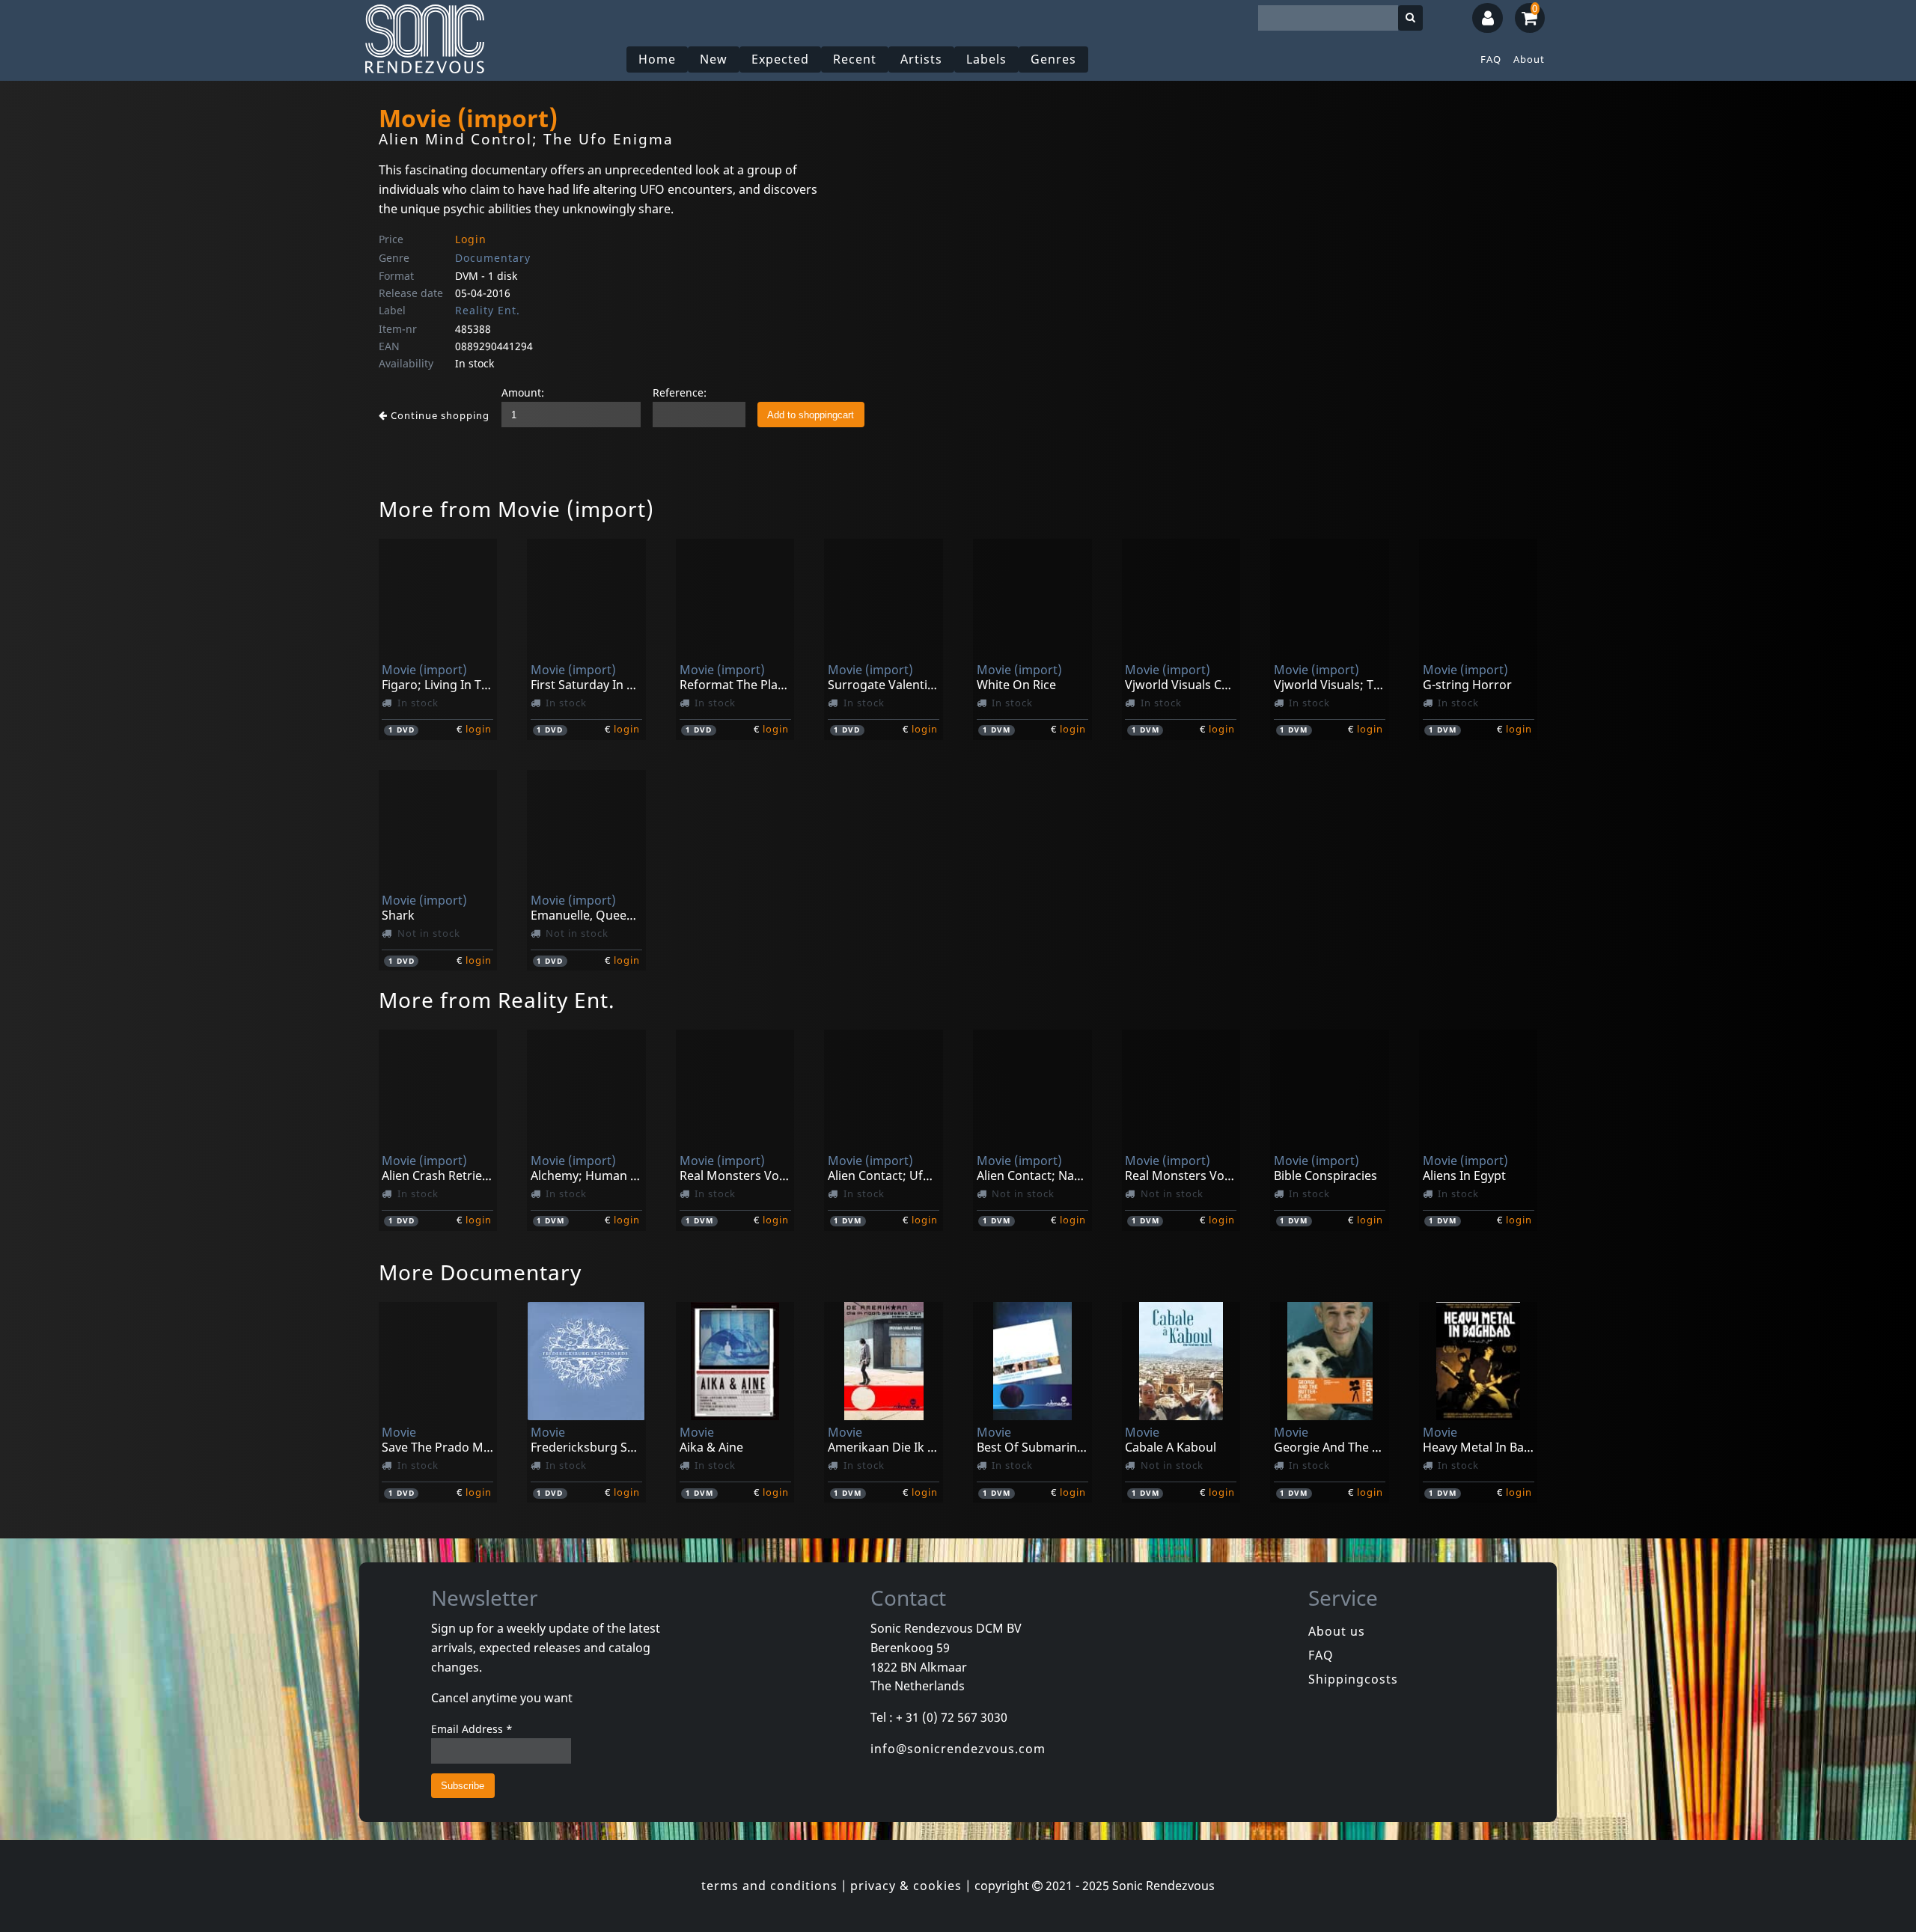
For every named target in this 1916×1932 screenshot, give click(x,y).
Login (471, 239)
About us (1337, 1631)
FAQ (1491, 59)
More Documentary (480, 1272)
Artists (921, 59)
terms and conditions (769, 1886)
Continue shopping (439, 415)
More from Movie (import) (516, 509)
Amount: (523, 392)
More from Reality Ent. (497, 1000)
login (479, 729)
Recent (855, 59)
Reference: (680, 392)
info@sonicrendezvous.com (958, 1749)
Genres (1053, 59)
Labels (986, 59)
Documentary (493, 258)
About (1529, 59)
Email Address (472, 1729)
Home (657, 59)
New (714, 59)
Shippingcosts (1353, 1679)
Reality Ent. (488, 310)
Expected (780, 59)
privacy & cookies (906, 1886)
